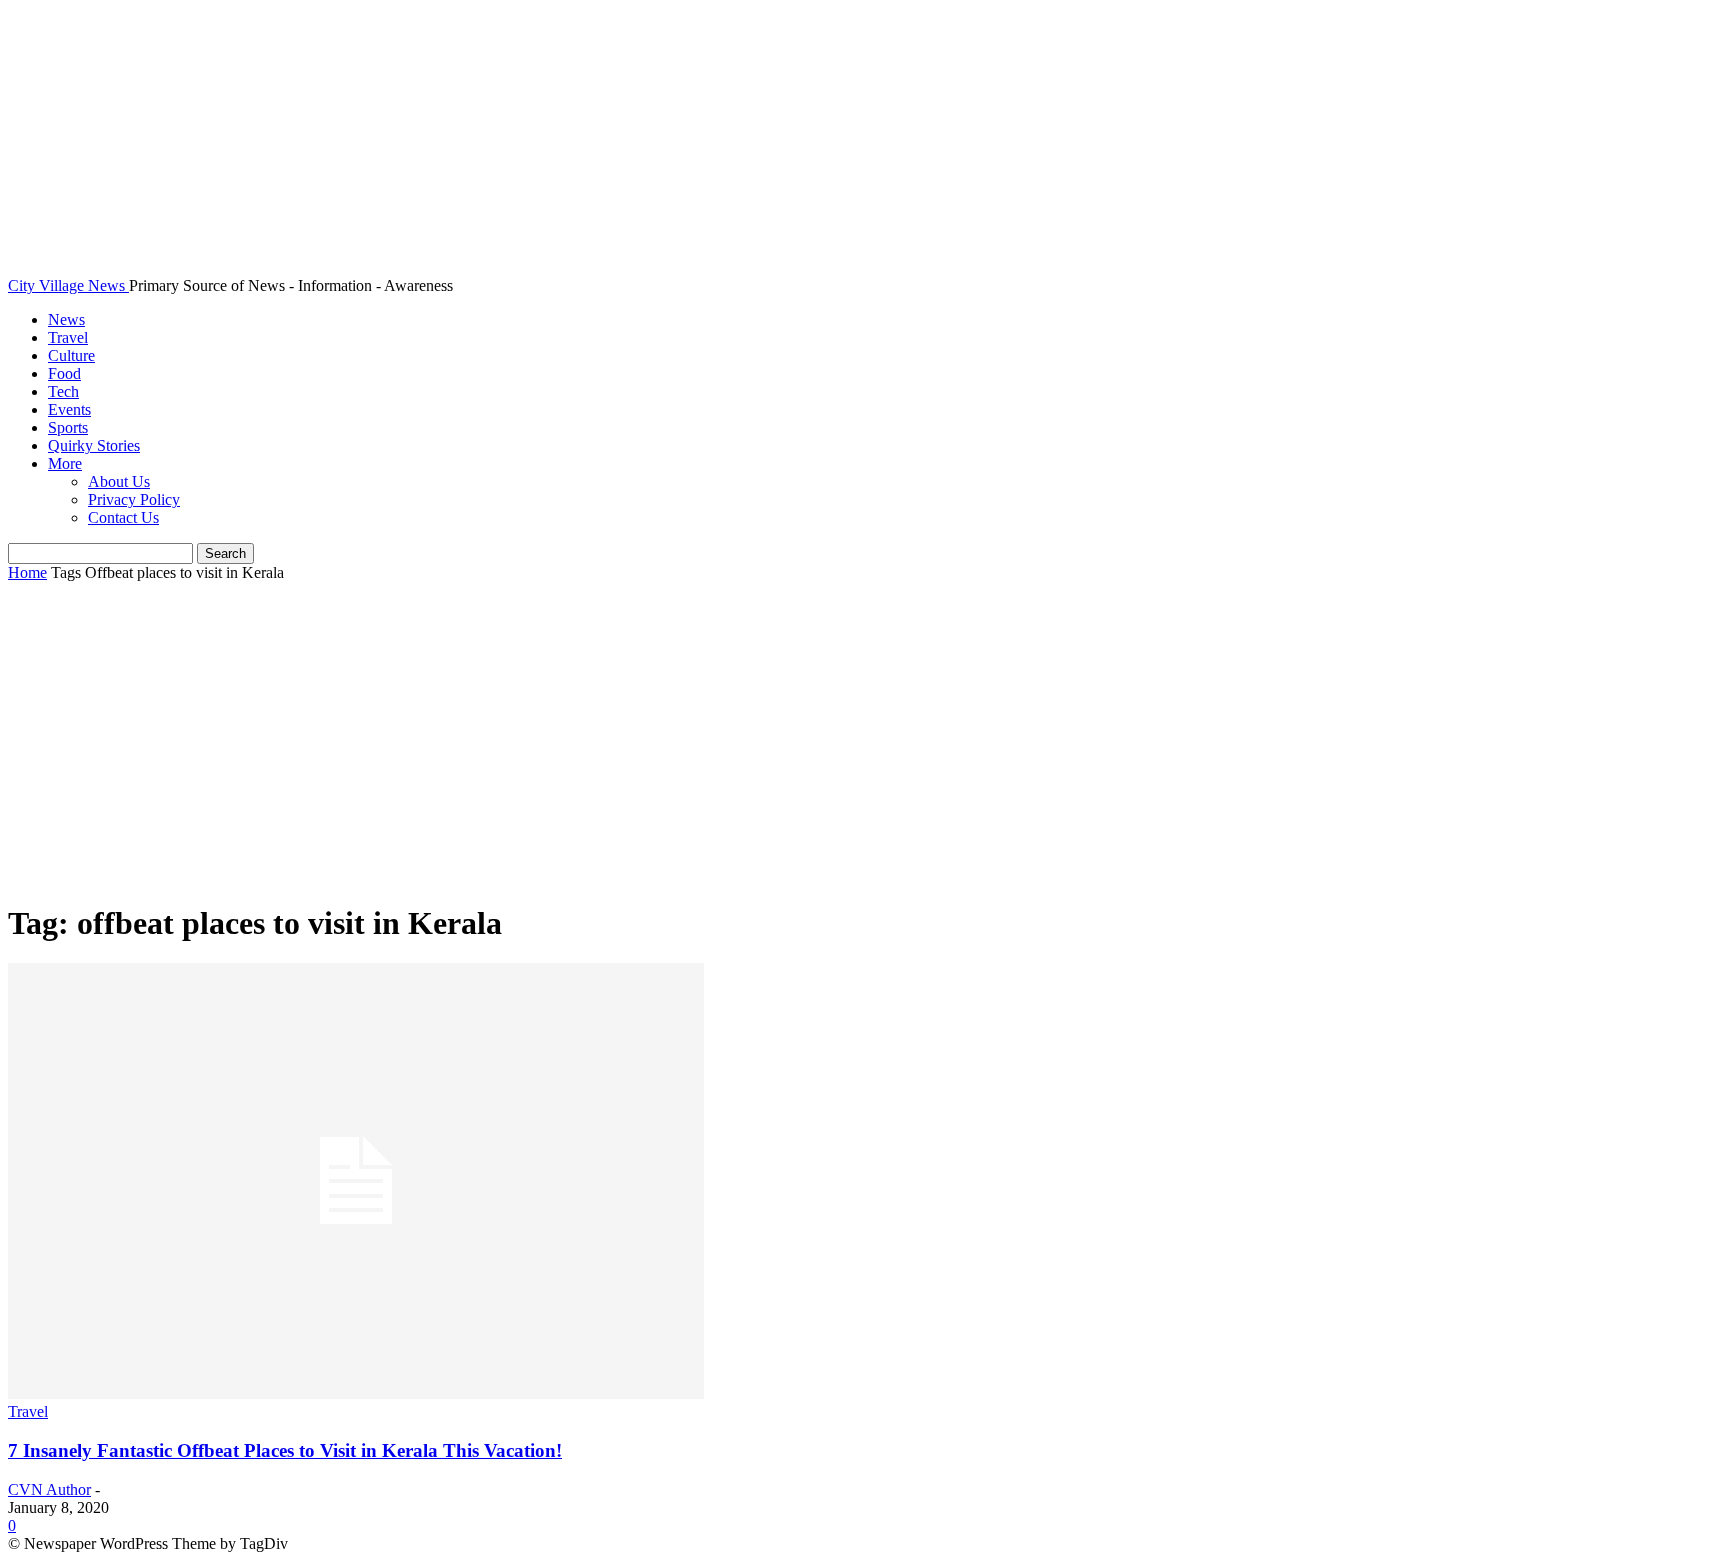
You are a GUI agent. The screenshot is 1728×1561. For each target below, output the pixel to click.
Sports (68, 427)
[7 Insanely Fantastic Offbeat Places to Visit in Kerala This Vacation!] (356, 1393)
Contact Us (123, 517)
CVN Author (49, 1489)
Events (69, 409)
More (65, 463)
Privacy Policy (134, 499)
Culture (71, 355)
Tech (63, 391)
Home (27, 572)
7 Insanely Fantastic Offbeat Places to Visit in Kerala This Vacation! (285, 1450)
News (66, 319)
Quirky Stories (94, 445)
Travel (68, 337)
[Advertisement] (864, 743)
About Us (119, 481)
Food (64, 373)
